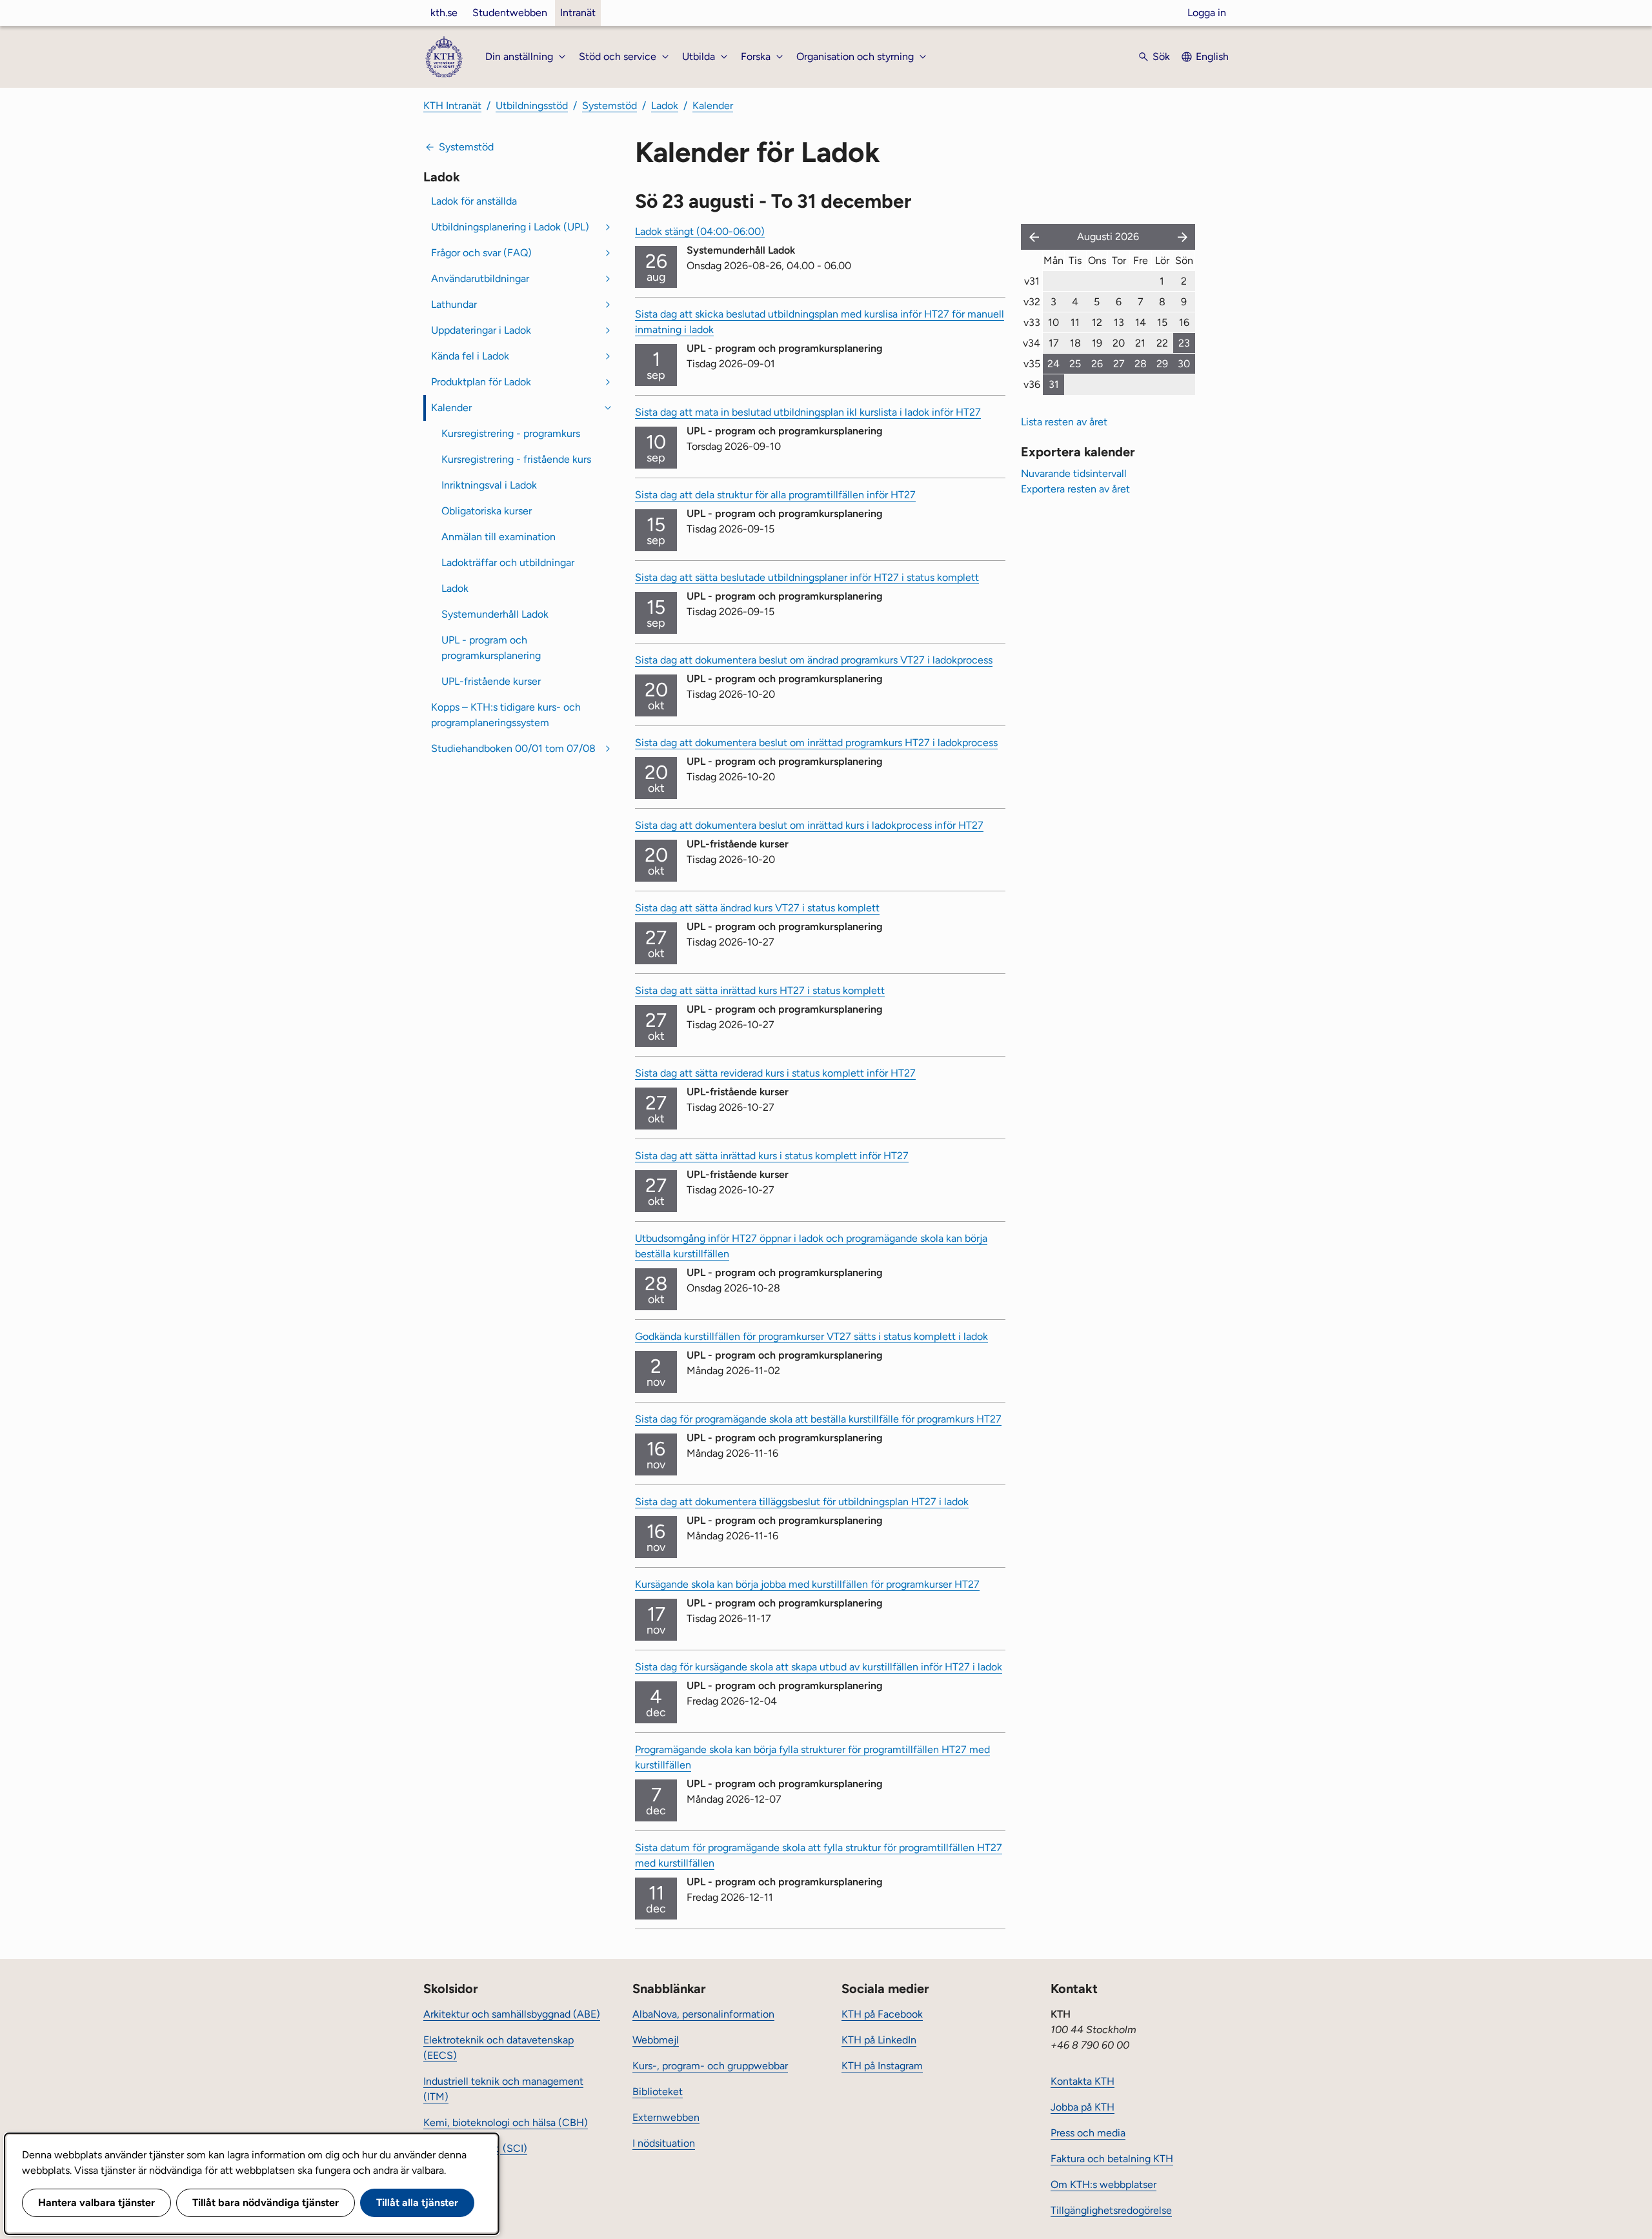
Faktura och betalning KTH (1112, 2159)
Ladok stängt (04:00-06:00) (700, 231)
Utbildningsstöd (532, 106)
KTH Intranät (452, 106)
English (1212, 56)
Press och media (1088, 2133)
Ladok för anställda (474, 201)
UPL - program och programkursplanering (491, 648)
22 (1162, 343)
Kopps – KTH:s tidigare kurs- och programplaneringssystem (506, 715)
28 (1141, 364)
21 (1140, 343)
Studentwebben (510, 13)
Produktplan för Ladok (481, 382)
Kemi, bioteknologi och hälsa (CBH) (506, 2122)
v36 (1032, 384)
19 (1097, 343)
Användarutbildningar (480, 279)
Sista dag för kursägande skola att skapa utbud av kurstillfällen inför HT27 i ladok (819, 1667)
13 (1119, 322)
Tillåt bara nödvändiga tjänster (266, 2203)
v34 (1032, 343)
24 (1053, 364)
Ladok (665, 106)
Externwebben (666, 2117)
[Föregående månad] (1031, 237)
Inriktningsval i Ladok (489, 485)
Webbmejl (656, 2040)
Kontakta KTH (1083, 2081)
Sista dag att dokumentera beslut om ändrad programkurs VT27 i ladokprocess (814, 660)
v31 (1032, 281)
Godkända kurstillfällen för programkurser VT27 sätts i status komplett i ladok (811, 1336)
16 (1184, 322)
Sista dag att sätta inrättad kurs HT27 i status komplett (760, 990)
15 (1162, 322)
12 (1097, 322)
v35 (1032, 364)
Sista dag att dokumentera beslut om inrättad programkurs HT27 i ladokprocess (816, 743)
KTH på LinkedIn (879, 2040)
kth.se (444, 13)
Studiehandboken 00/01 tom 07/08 (513, 748)
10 (1053, 322)
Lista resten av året (1064, 422)
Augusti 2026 (1108, 237)
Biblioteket (658, 2092)
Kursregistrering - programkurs (511, 433)
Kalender (713, 106)
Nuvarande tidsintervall (1074, 473)
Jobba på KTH (1083, 2107)
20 (1119, 343)
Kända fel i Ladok (470, 356)
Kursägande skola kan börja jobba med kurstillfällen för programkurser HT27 (807, 1584)
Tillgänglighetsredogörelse (1111, 2210)
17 (1054, 343)
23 (1184, 343)
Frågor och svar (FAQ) (481, 253)
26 (1097, 364)
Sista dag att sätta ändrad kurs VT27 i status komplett (757, 908)
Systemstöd (609, 106)
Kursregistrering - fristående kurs (516, 459)
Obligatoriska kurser (487, 511)
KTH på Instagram (882, 2066)
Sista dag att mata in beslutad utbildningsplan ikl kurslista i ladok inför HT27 (808, 412)
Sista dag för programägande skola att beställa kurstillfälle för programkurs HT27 (818, 1419)
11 (1075, 322)
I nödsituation (664, 2143)
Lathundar (454, 304)
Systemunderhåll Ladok (495, 614)
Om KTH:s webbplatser (1103, 2184)
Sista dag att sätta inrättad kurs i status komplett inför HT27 (772, 1156)
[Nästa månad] (1184, 237)
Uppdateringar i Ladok (481, 330)
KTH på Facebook (882, 2014)
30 (1184, 364)
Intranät (578, 13)
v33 (1032, 322)
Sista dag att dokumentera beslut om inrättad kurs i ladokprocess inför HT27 (809, 825)
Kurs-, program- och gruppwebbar (710, 2066)
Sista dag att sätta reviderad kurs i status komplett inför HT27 (775, 1073)
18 (1075, 343)
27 (1119, 364)
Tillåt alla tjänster (417, 2203)
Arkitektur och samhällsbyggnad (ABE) (512, 2014)
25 (1075, 364)
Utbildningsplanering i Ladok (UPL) (510, 227)
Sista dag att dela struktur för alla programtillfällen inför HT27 (775, 495)
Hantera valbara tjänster (96, 2203)
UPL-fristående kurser (491, 681)
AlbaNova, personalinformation (703, 2014)
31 (1054, 384)
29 (1162, 364)
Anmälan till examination (499, 537)
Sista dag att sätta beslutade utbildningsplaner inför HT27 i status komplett (807, 577)
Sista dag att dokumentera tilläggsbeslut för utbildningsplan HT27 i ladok (802, 1502)
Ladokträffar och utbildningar (508, 562)
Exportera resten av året (1075, 489)
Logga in (1207, 13)
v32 (1032, 302)
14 (1141, 322)
